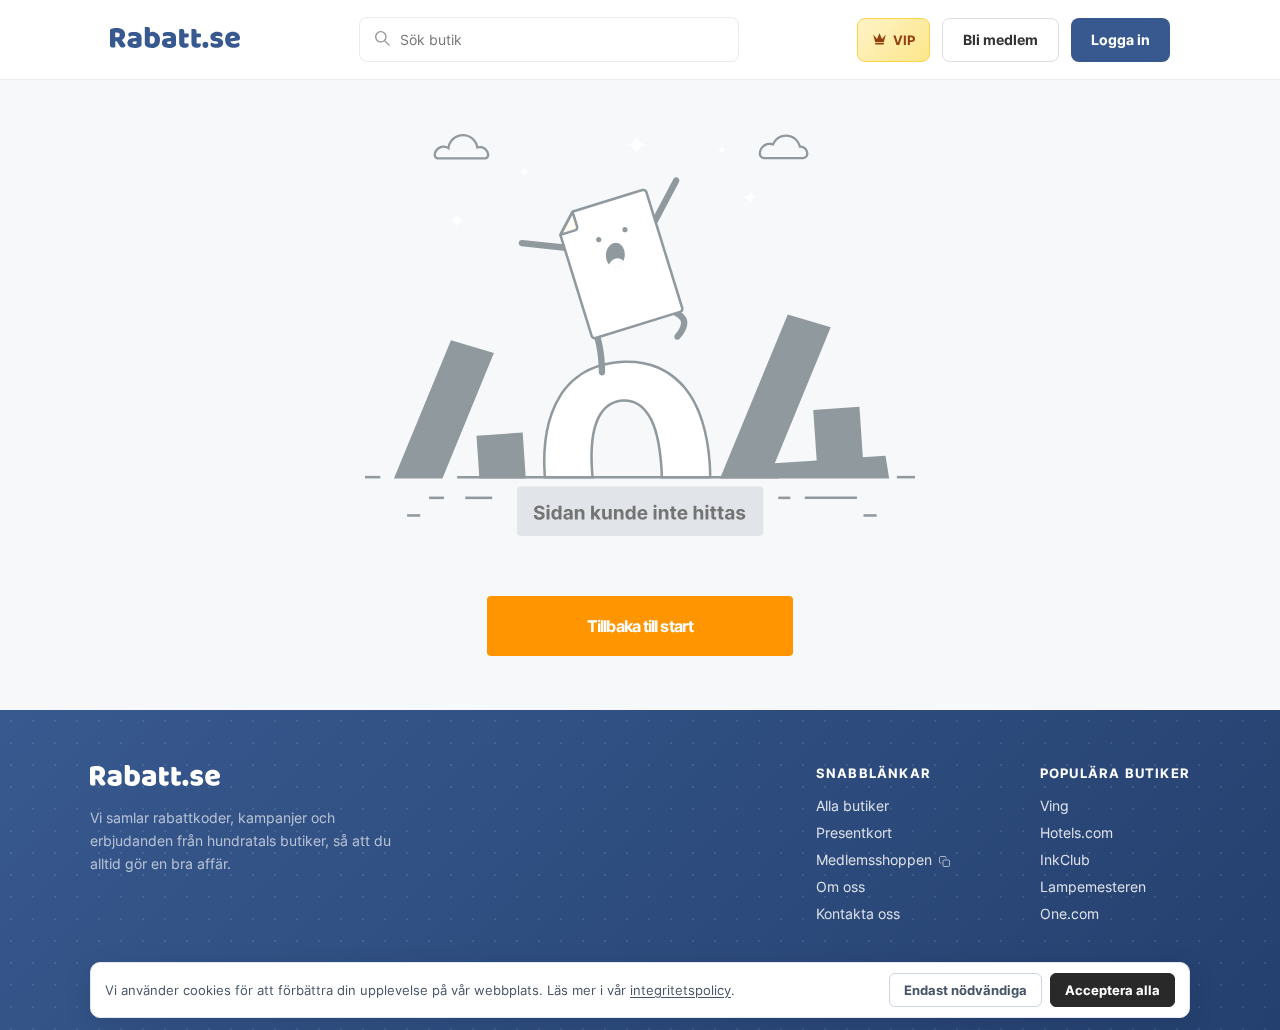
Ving (1054, 805)
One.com (1069, 913)
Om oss (840, 886)
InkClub (1065, 859)
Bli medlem (1000, 39)
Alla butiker (852, 805)
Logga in (1120, 39)
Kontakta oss (858, 913)
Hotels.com (1076, 832)
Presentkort (854, 832)
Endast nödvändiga (965, 990)
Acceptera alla (1112, 990)
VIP (904, 40)
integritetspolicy (680, 990)
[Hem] (175, 39)
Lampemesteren (1093, 886)
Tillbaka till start (640, 626)
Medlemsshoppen (876, 859)
